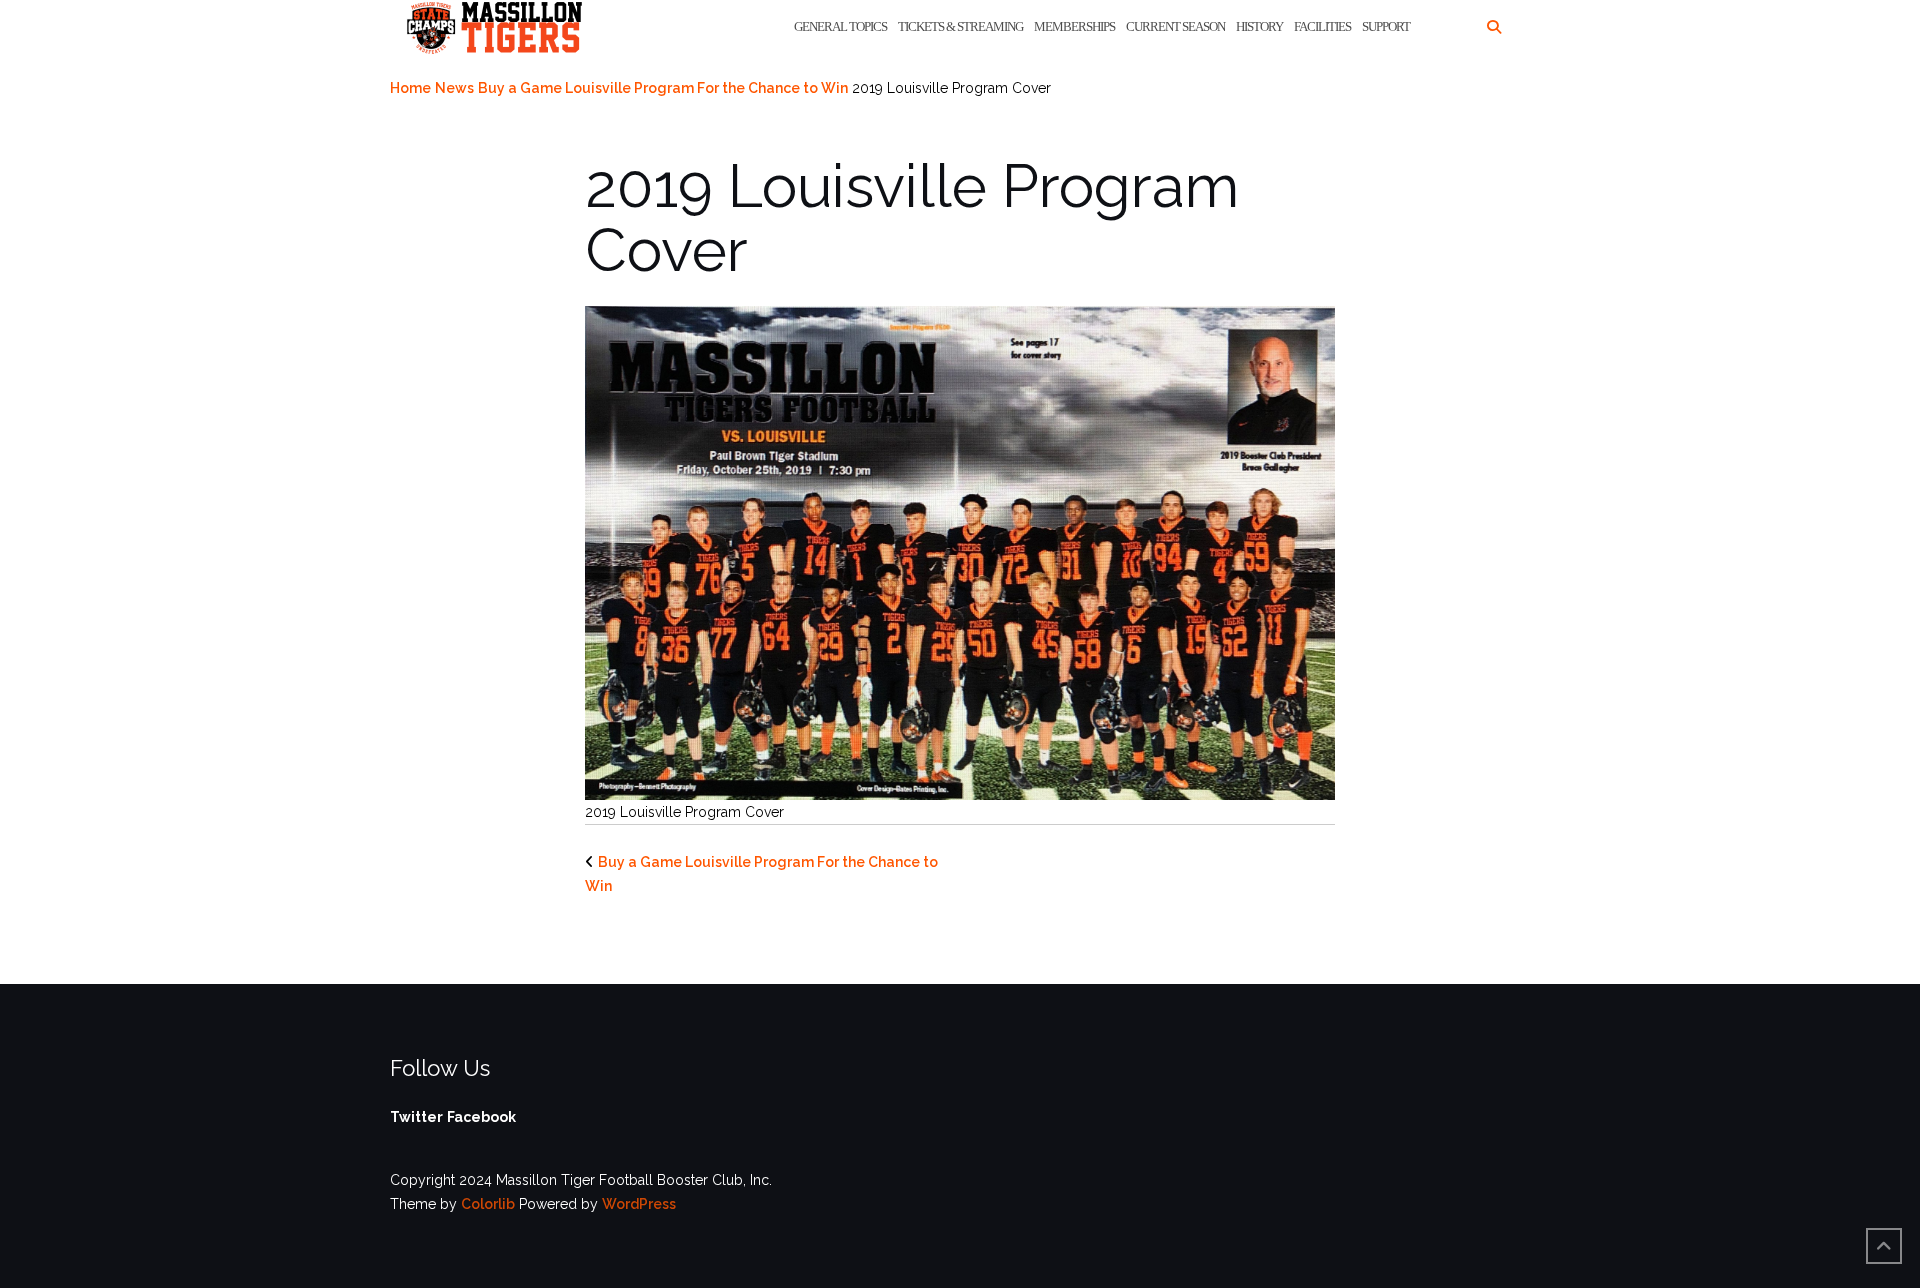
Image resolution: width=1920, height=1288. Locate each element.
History (1259, 26)
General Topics (840, 26)
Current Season (1175, 26)
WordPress (639, 1204)
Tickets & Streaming (960, 26)
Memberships (1074, 26)
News (454, 88)
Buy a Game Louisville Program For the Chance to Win (663, 88)
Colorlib (488, 1204)
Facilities (1322, 26)
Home (410, 88)
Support (1386, 26)
